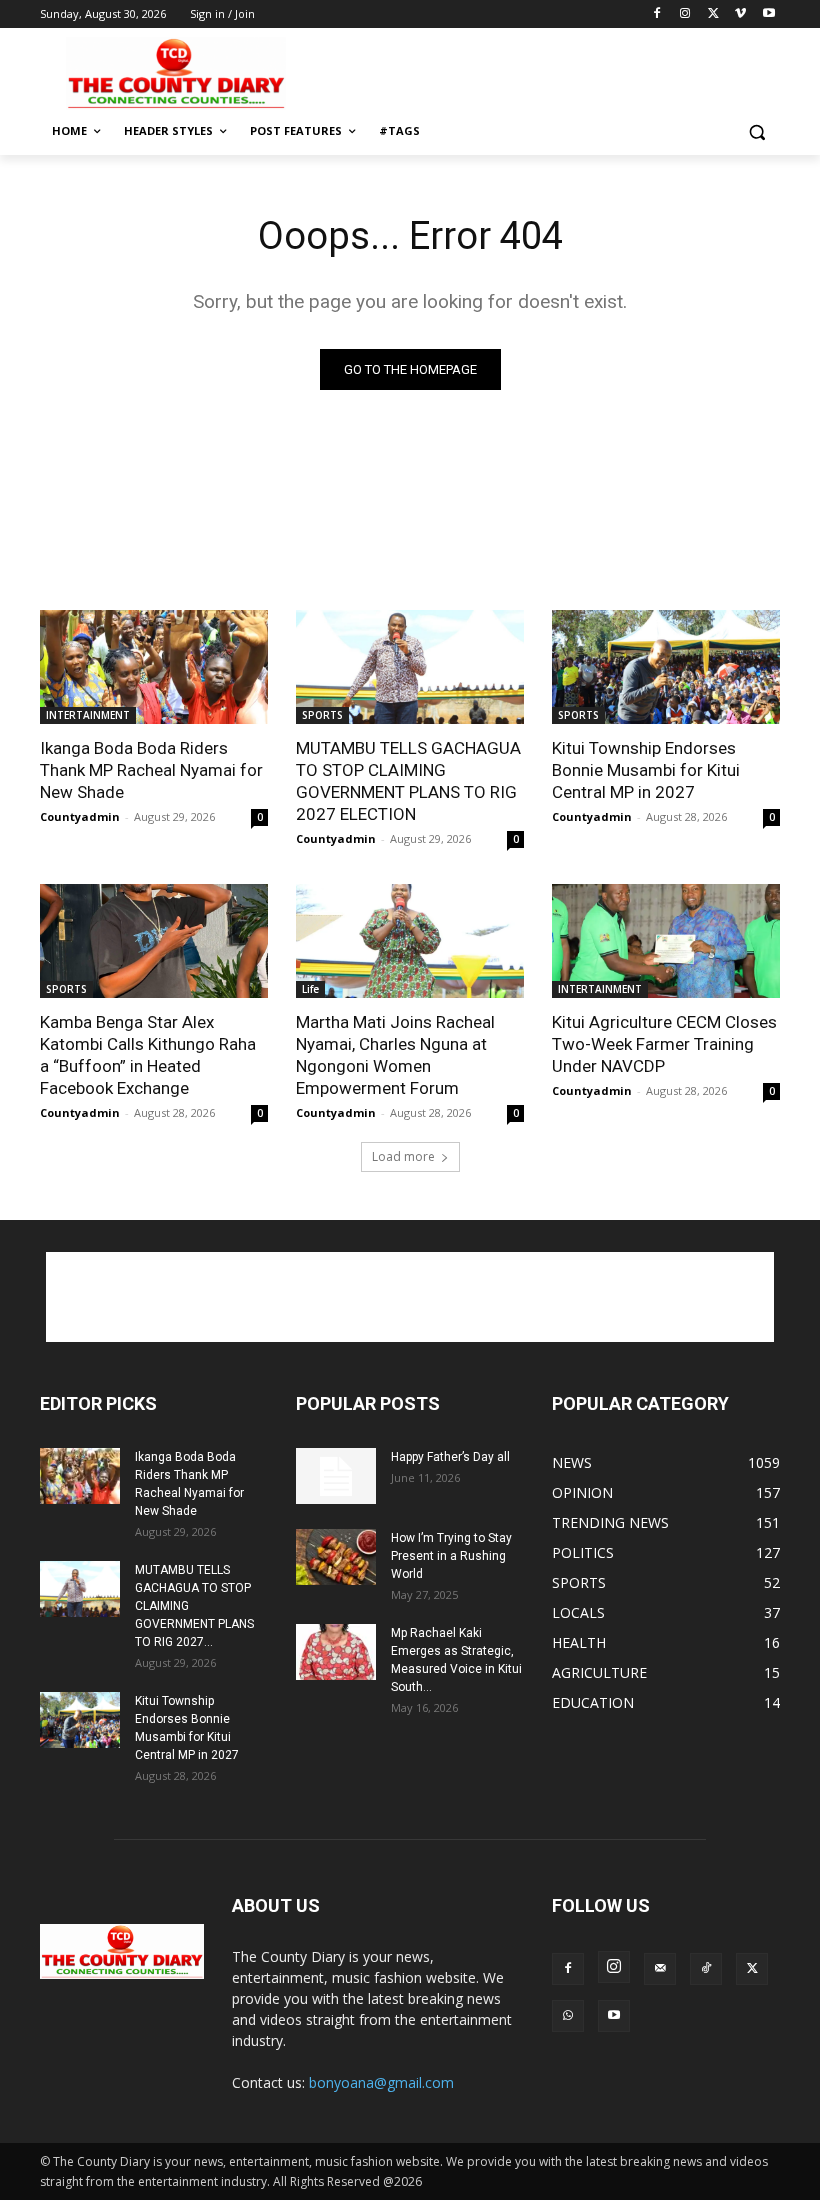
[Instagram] (685, 14)
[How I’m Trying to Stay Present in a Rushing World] (336, 1557)
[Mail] (660, 1969)
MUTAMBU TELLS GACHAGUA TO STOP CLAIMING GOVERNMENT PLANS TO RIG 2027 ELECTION (408, 781)
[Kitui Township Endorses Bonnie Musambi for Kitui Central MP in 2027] (666, 667)
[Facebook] (657, 14)
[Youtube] (768, 14)
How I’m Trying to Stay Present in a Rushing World (451, 1556)
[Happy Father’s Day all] (336, 1476)
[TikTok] (706, 1969)
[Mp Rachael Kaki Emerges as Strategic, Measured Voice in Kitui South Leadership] (336, 1652)
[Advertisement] (546, 71)
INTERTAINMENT (88, 715)
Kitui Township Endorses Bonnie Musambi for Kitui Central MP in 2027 (646, 770)
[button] (756, 131)
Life (310, 989)
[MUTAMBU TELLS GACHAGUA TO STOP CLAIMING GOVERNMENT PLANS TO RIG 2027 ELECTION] (410, 667)
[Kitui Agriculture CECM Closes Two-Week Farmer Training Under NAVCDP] (666, 941)
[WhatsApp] (568, 2016)
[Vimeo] (740, 14)
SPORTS (322, 715)
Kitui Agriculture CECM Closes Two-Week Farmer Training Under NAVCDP (664, 1044)
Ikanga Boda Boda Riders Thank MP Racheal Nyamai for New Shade (151, 770)
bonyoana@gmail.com (381, 2082)
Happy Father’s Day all (450, 1457)
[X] (713, 14)
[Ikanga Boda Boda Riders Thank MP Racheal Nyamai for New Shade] (154, 667)
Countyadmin (80, 816)
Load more (403, 1156)
